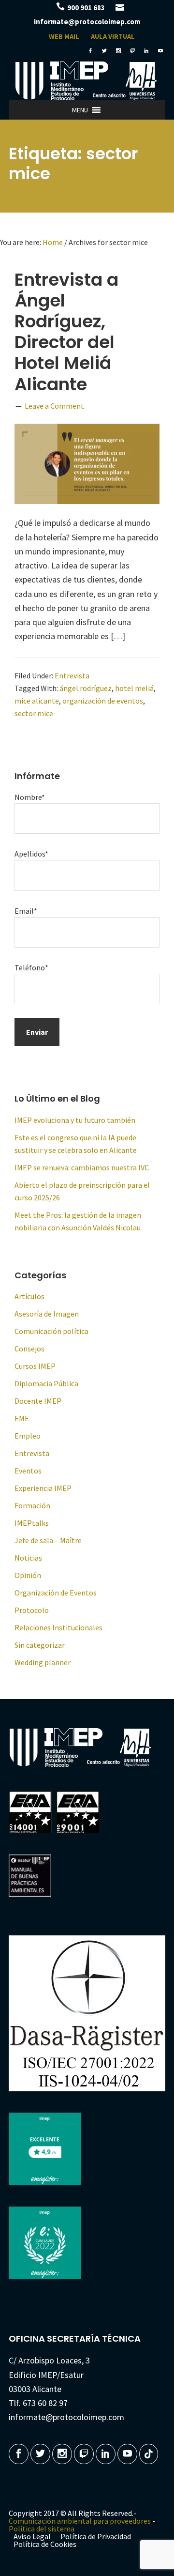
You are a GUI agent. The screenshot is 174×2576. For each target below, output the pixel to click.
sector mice (34, 713)
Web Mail (64, 36)
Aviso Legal (32, 2536)
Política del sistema (42, 2529)
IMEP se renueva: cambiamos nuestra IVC (82, 1167)
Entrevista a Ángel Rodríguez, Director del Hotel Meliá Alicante (66, 332)
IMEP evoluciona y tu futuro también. (76, 1120)
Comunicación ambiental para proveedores (80, 2521)
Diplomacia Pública (46, 1383)
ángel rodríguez (86, 688)
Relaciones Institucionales (58, 1627)
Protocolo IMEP (87, 81)
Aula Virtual (113, 36)
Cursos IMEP (35, 1366)
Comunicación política (51, 1331)
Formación (32, 1505)
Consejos (29, 1349)
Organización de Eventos (56, 1593)
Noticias (28, 1558)
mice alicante (37, 701)
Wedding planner (43, 1662)
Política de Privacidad (96, 2536)
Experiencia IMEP (43, 1488)
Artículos (29, 1296)
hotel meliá (134, 688)
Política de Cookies (45, 2544)
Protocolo (32, 1610)
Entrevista (72, 675)
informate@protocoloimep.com (87, 22)
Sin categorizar (40, 1645)
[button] (80, 110)
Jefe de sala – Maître (48, 1540)
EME (22, 1418)
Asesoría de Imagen (47, 1314)
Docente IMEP (38, 1401)
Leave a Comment (54, 406)
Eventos (28, 1471)
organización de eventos (103, 701)
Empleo (28, 1436)
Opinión (28, 1575)
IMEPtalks (32, 1523)
